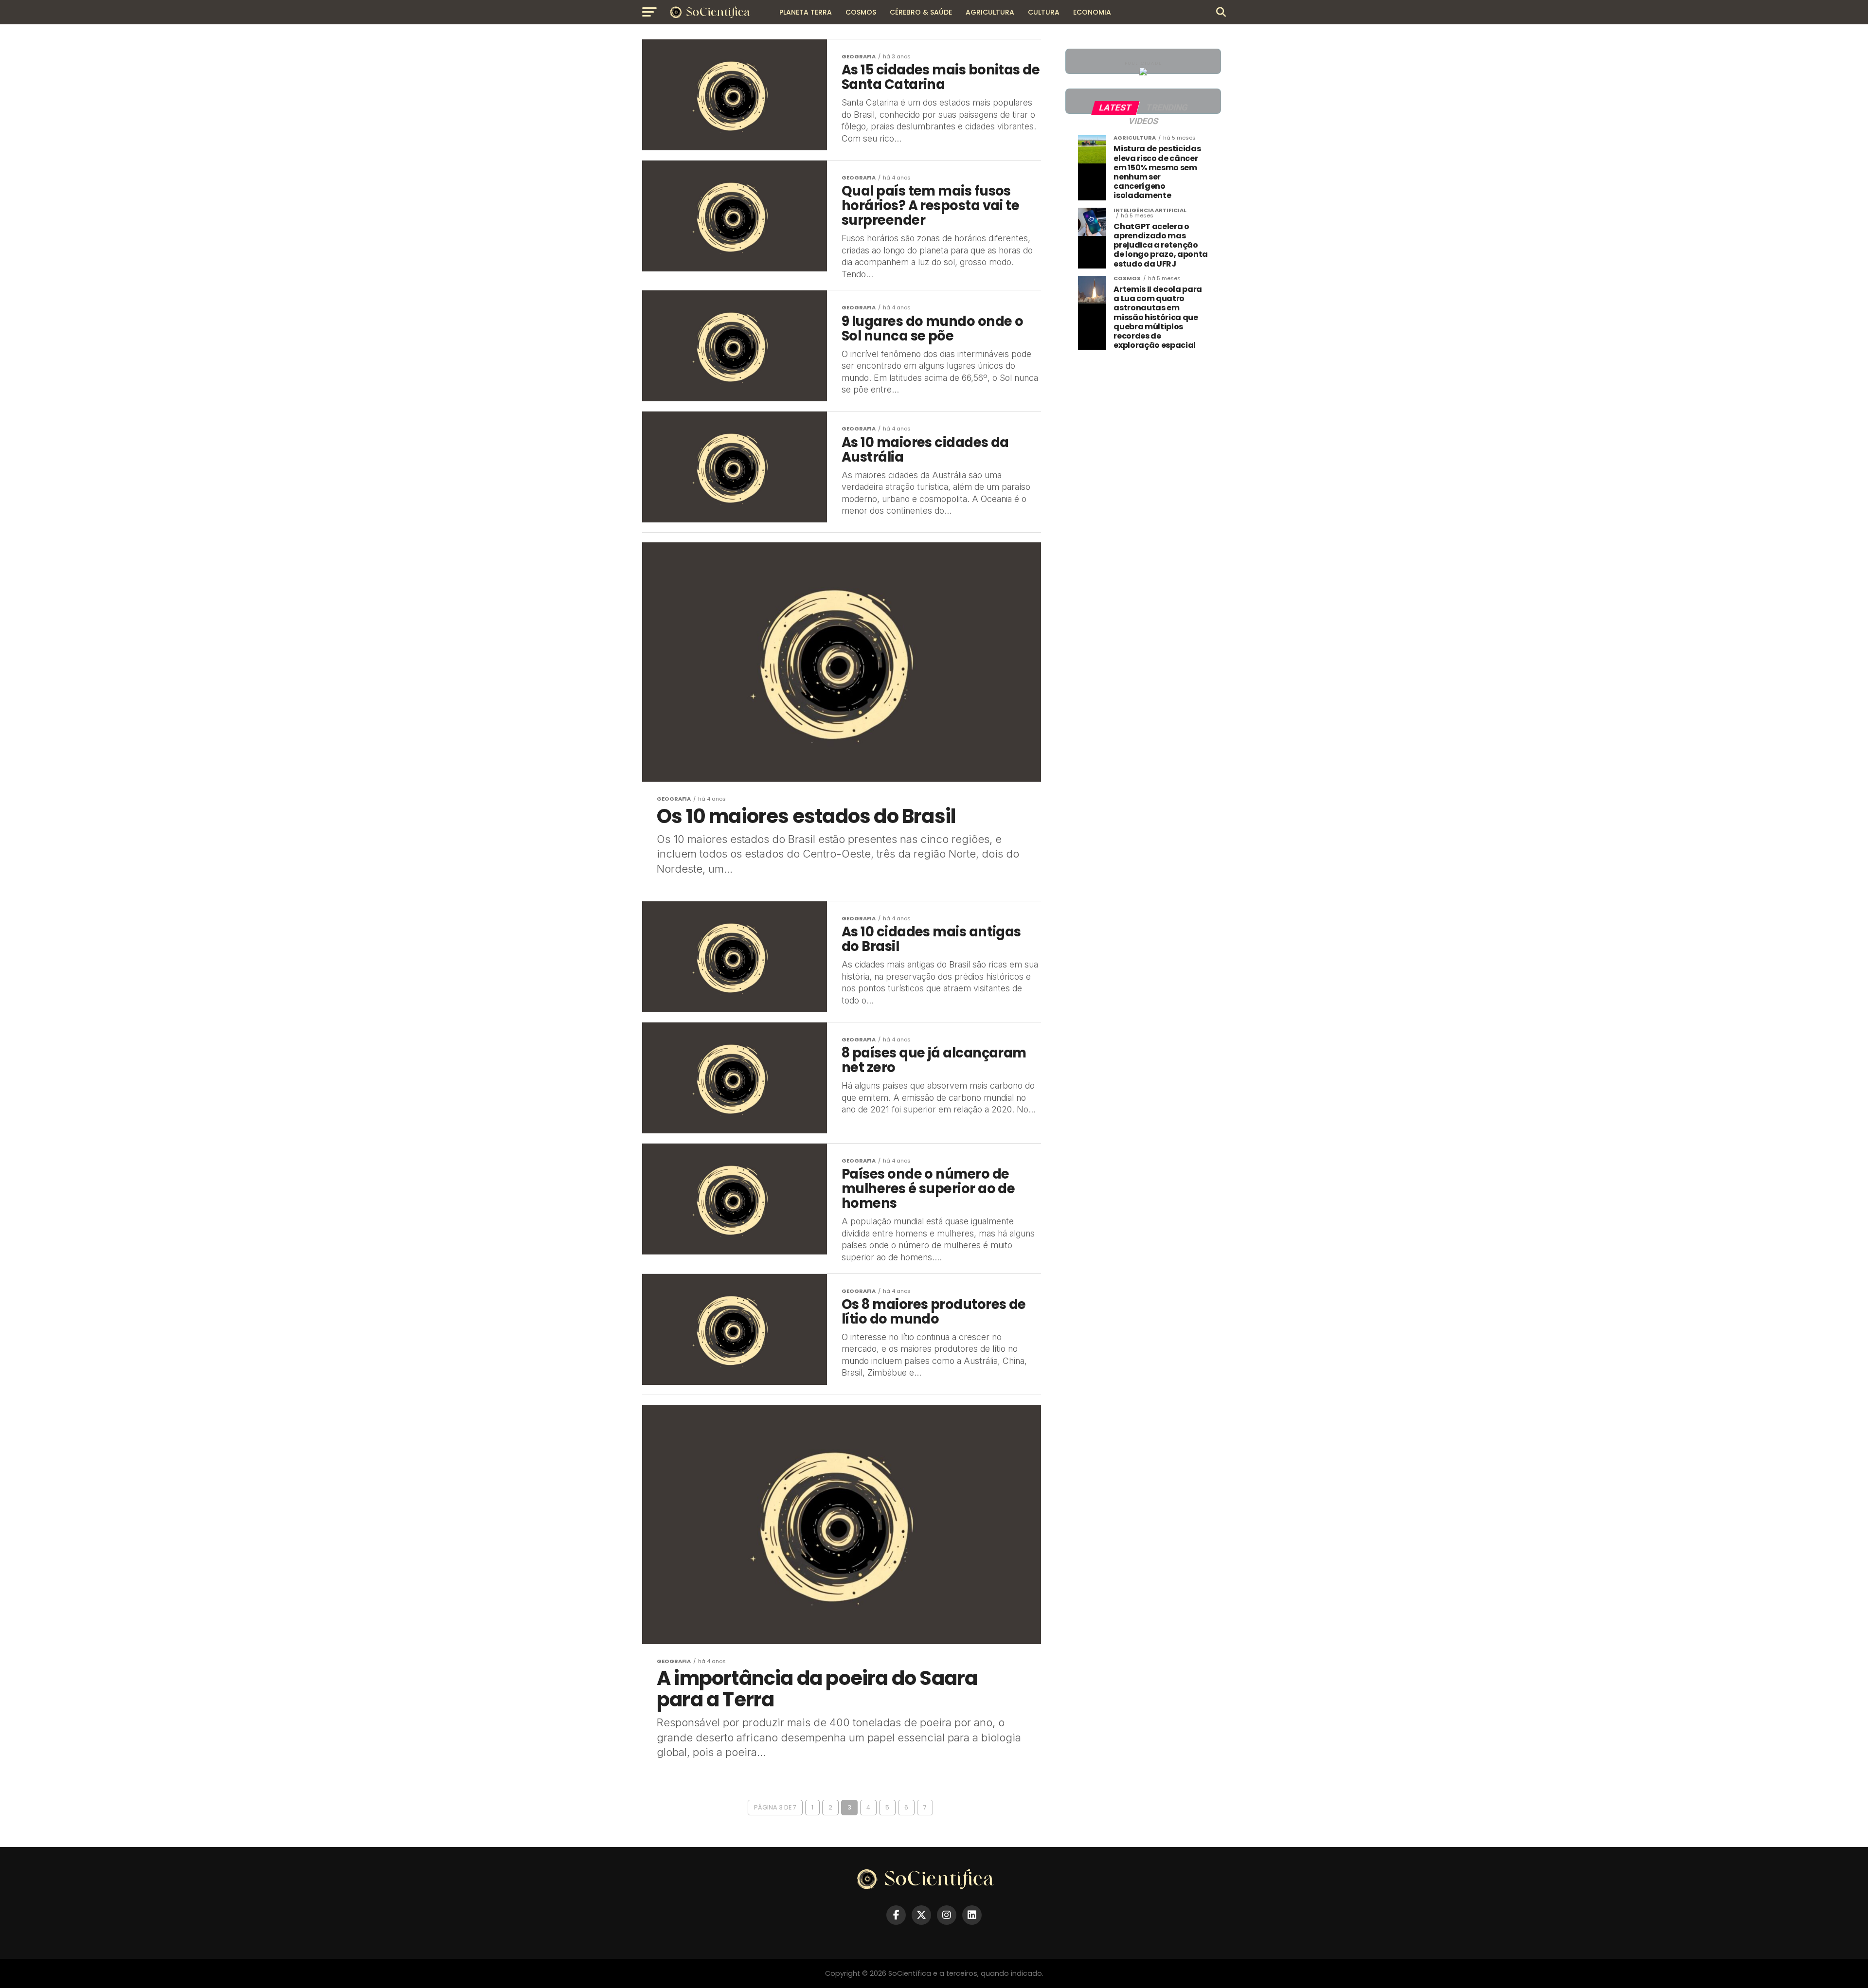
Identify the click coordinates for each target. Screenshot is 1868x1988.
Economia (1092, 12)
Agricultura (990, 12)
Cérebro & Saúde (921, 12)
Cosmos (861, 12)
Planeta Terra (806, 12)
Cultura (1044, 12)
